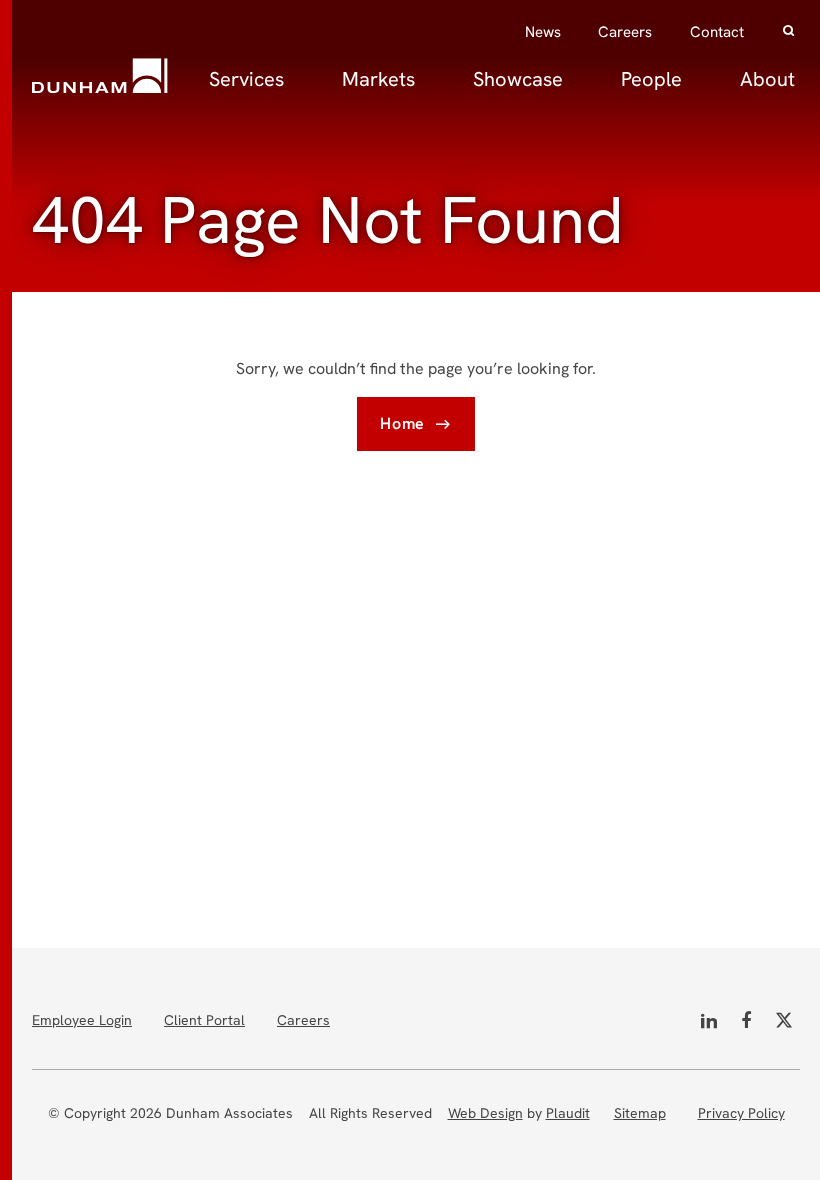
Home (402, 423)
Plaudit (568, 1113)
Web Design (485, 1113)
